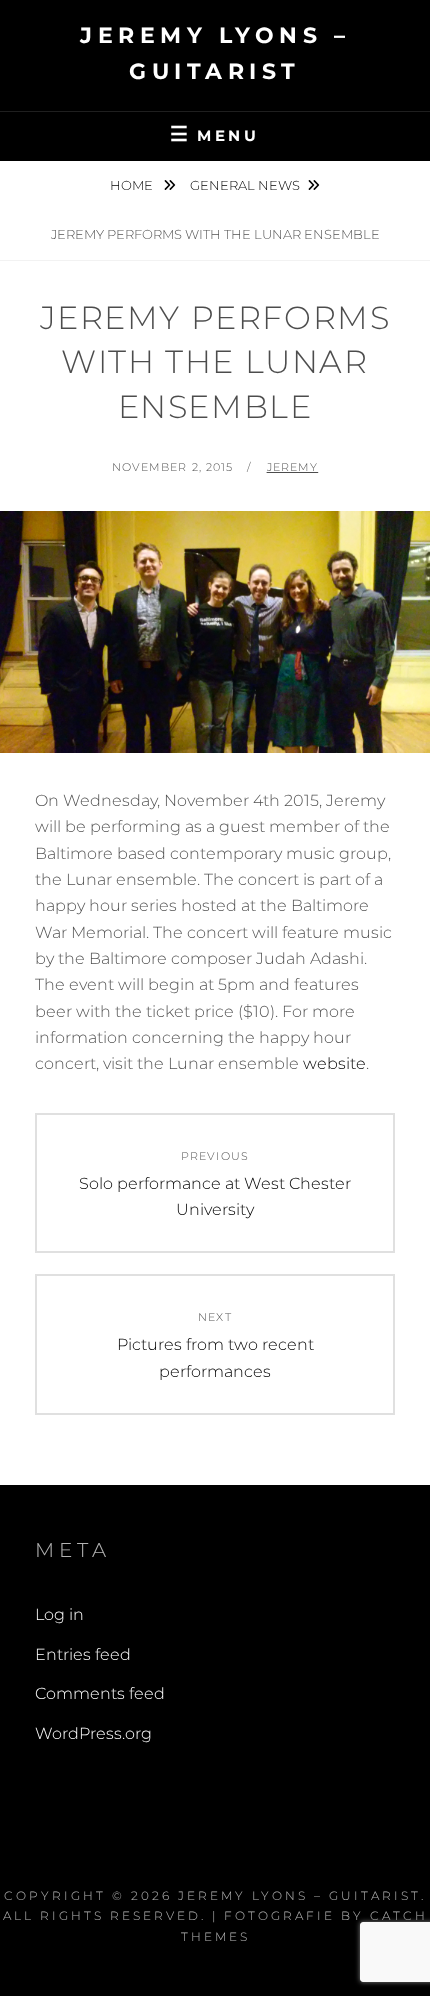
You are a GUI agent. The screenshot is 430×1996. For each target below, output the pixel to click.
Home (133, 185)
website (334, 1063)
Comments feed (100, 1693)
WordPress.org (93, 1733)
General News (245, 185)
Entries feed (83, 1654)
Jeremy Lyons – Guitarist (299, 1895)
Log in (59, 1614)
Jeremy (293, 467)
